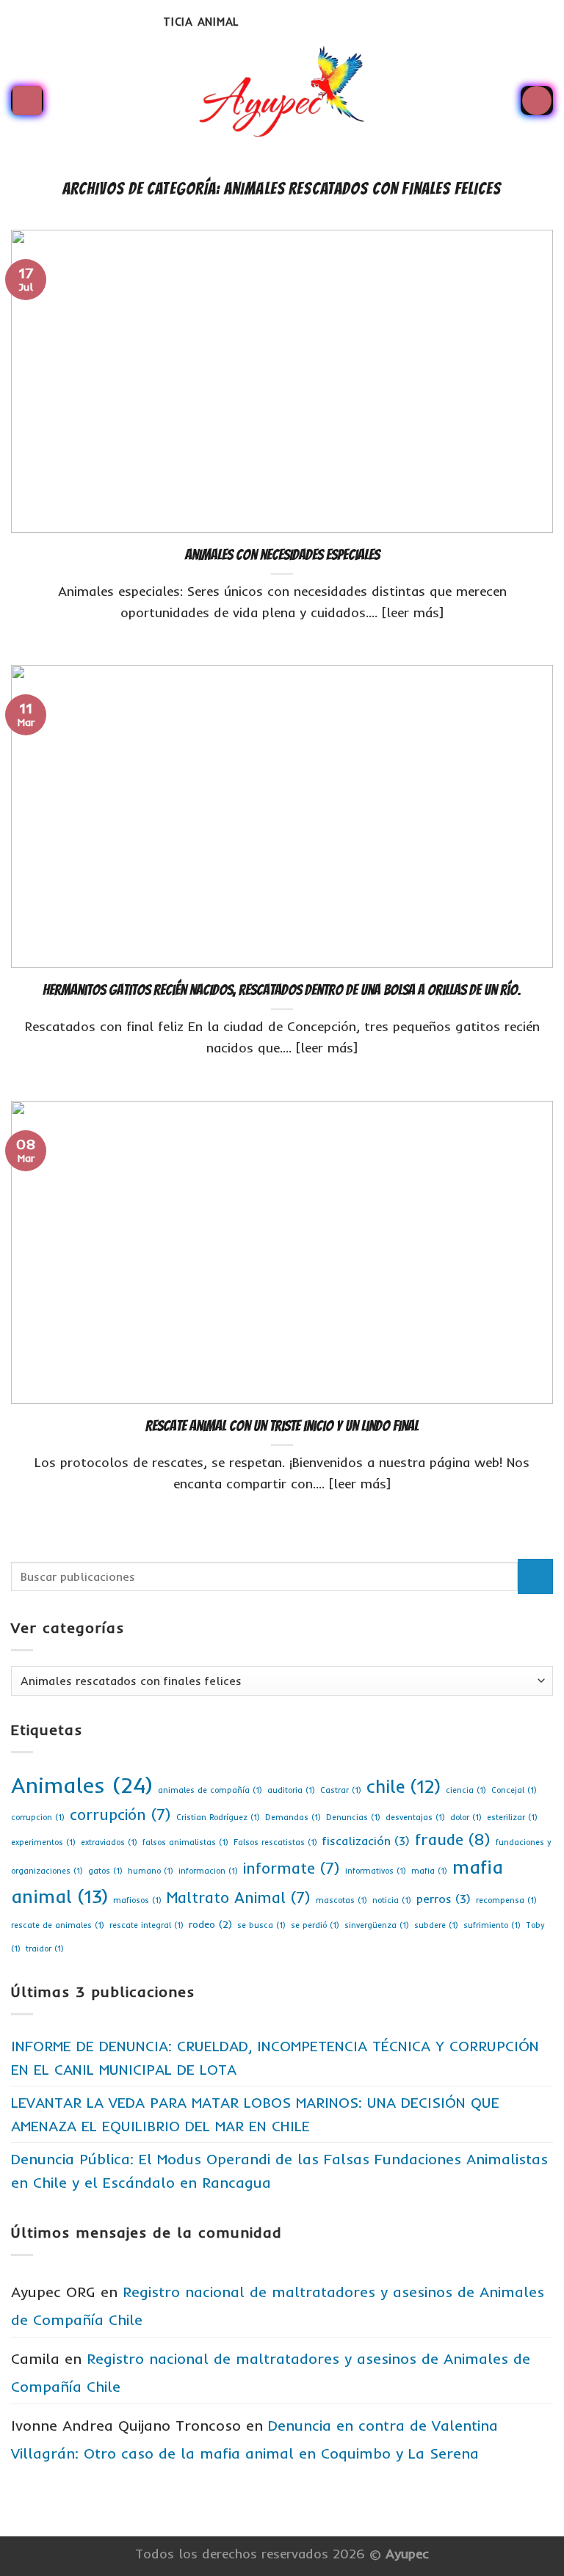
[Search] (537, 101)
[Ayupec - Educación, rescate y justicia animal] (282, 101)
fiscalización (366, 1841)
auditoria (291, 1790)
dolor (466, 1817)
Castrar (341, 1790)
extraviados (109, 1842)
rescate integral (147, 1925)
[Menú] (27, 101)
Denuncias (353, 1817)
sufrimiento (492, 1925)
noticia (392, 1900)
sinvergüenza (377, 1925)
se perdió (315, 1925)
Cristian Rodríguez (218, 1817)
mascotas (341, 1900)
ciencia (466, 1790)
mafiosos (137, 1900)
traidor (45, 1949)
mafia (429, 1871)
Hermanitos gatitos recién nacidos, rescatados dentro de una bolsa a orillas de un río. (282, 990)
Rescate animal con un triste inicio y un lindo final (282, 1426)
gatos (105, 1871)
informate (292, 1868)
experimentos (43, 1842)
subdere (436, 1925)
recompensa (506, 1900)
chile (404, 1786)
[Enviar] (536, 1577)
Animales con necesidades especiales (282, 555)
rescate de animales (58, 1925)
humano (151, 1871)
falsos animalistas (185, 1842)
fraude (453, 1839)
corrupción (120, 1814)
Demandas (293, 1817)
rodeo (210, 1924)
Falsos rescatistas (275, 1842)
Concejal (514, 1790)
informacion (208, 1871)
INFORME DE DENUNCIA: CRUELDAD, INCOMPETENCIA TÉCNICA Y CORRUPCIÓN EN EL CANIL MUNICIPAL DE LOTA (275, 2057)
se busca (261, 1925)
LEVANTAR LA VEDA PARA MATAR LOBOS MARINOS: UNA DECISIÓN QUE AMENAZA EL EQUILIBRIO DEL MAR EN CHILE (255, 2114)
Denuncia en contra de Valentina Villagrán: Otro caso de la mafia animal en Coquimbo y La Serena (254, 2439)
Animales (82, 1785)
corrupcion (38, 1817)
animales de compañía (210, 1790)
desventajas (415, 1817)
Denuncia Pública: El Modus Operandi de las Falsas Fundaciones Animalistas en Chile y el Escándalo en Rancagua (279, 2171)
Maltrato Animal (239, 1897)
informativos (376, 1871)
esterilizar (512, 1817)
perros (444, 1899)
